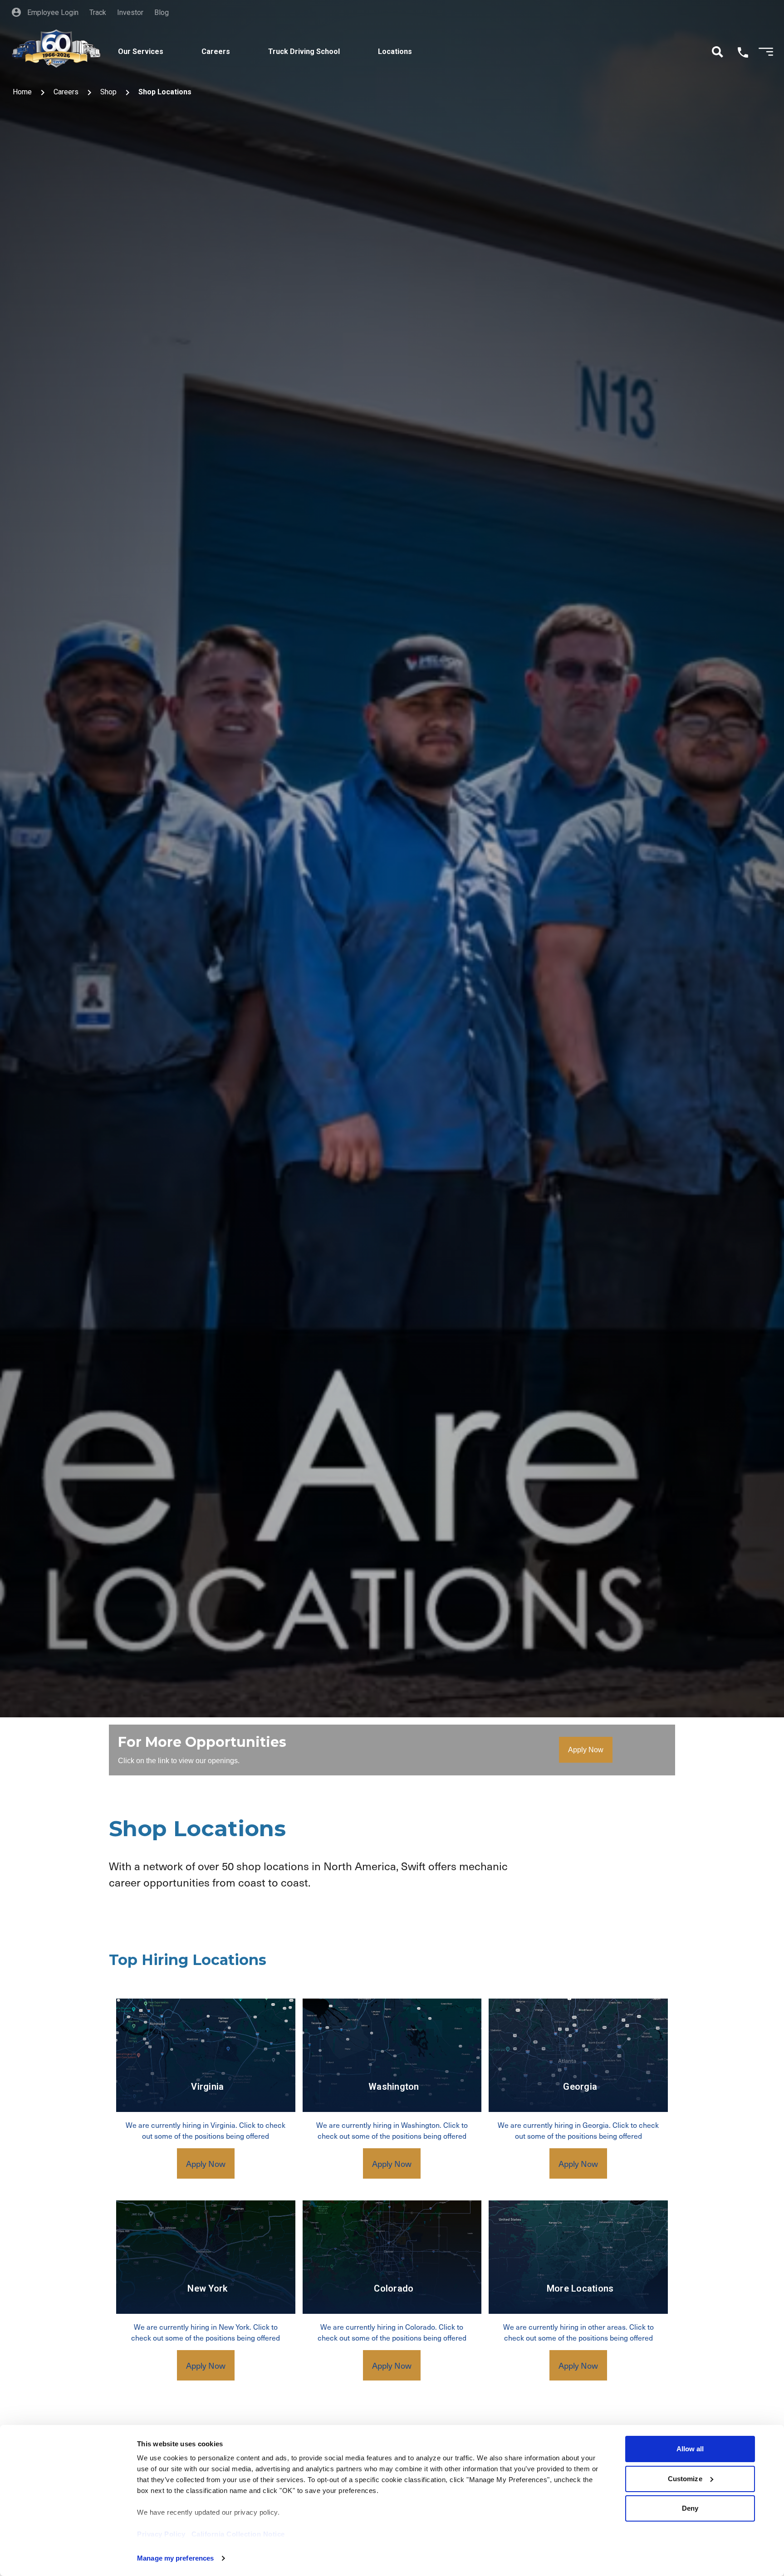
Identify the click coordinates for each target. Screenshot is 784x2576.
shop (108, 92)
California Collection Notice (238, 2534)
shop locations (165, 92)
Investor (130, 12)
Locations (395, 51)
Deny (690, 2508)
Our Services (141, 51)
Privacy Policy (161, 2534)
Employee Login (52, 12)
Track (98, 12)
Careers (216, 51)
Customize (685, 2479)
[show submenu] (177, 41)
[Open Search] (718, 52)
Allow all (690, 2449)
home (22, 92)
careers (66, 92)
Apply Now (586, 1750)
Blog (162, 12)
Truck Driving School (304, 51)
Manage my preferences (175, 2558)
